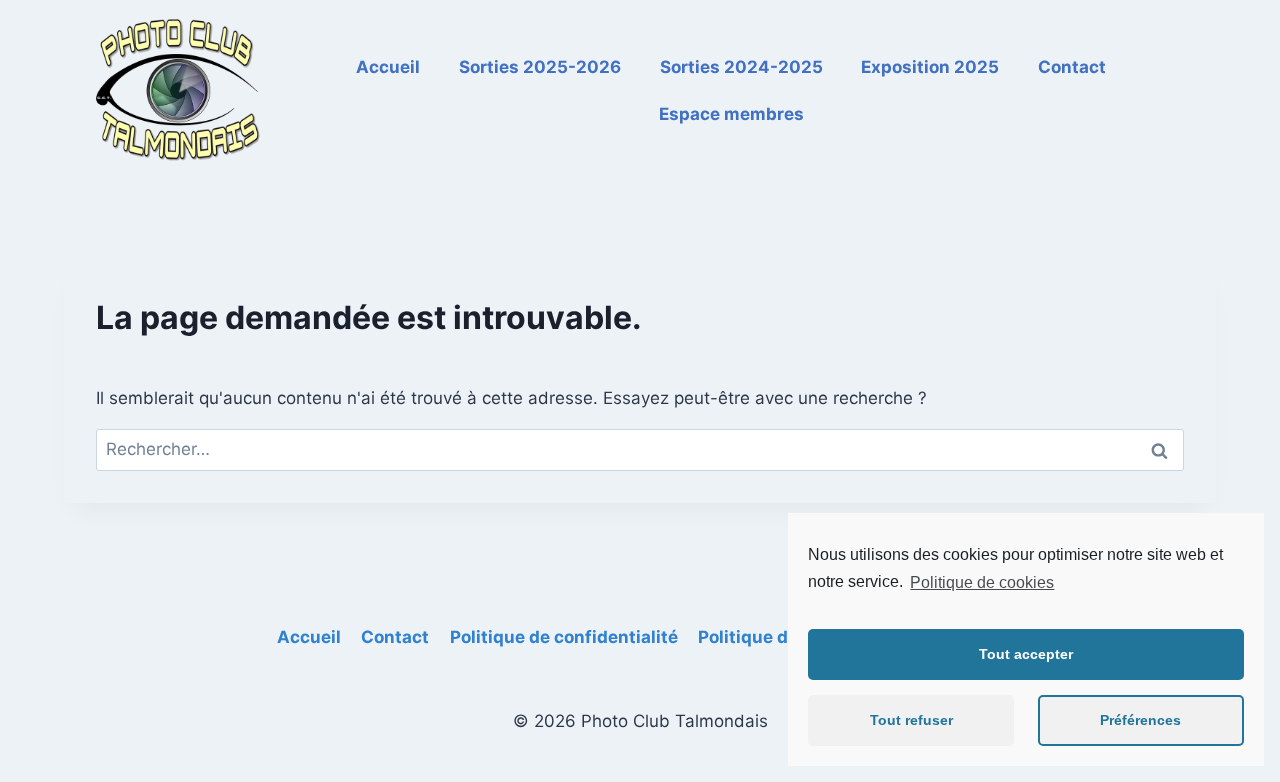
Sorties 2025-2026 (540, 67)
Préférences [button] (1140, 720)
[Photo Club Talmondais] (179, 91)
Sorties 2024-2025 (741, 67)
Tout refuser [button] (911, 720)
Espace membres (731, 114)
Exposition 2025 (930, 67)
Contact (1072, 67)
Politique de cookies (982, 582)
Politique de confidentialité (564, 637)
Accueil (388, 67)
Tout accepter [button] (1026, 654)
